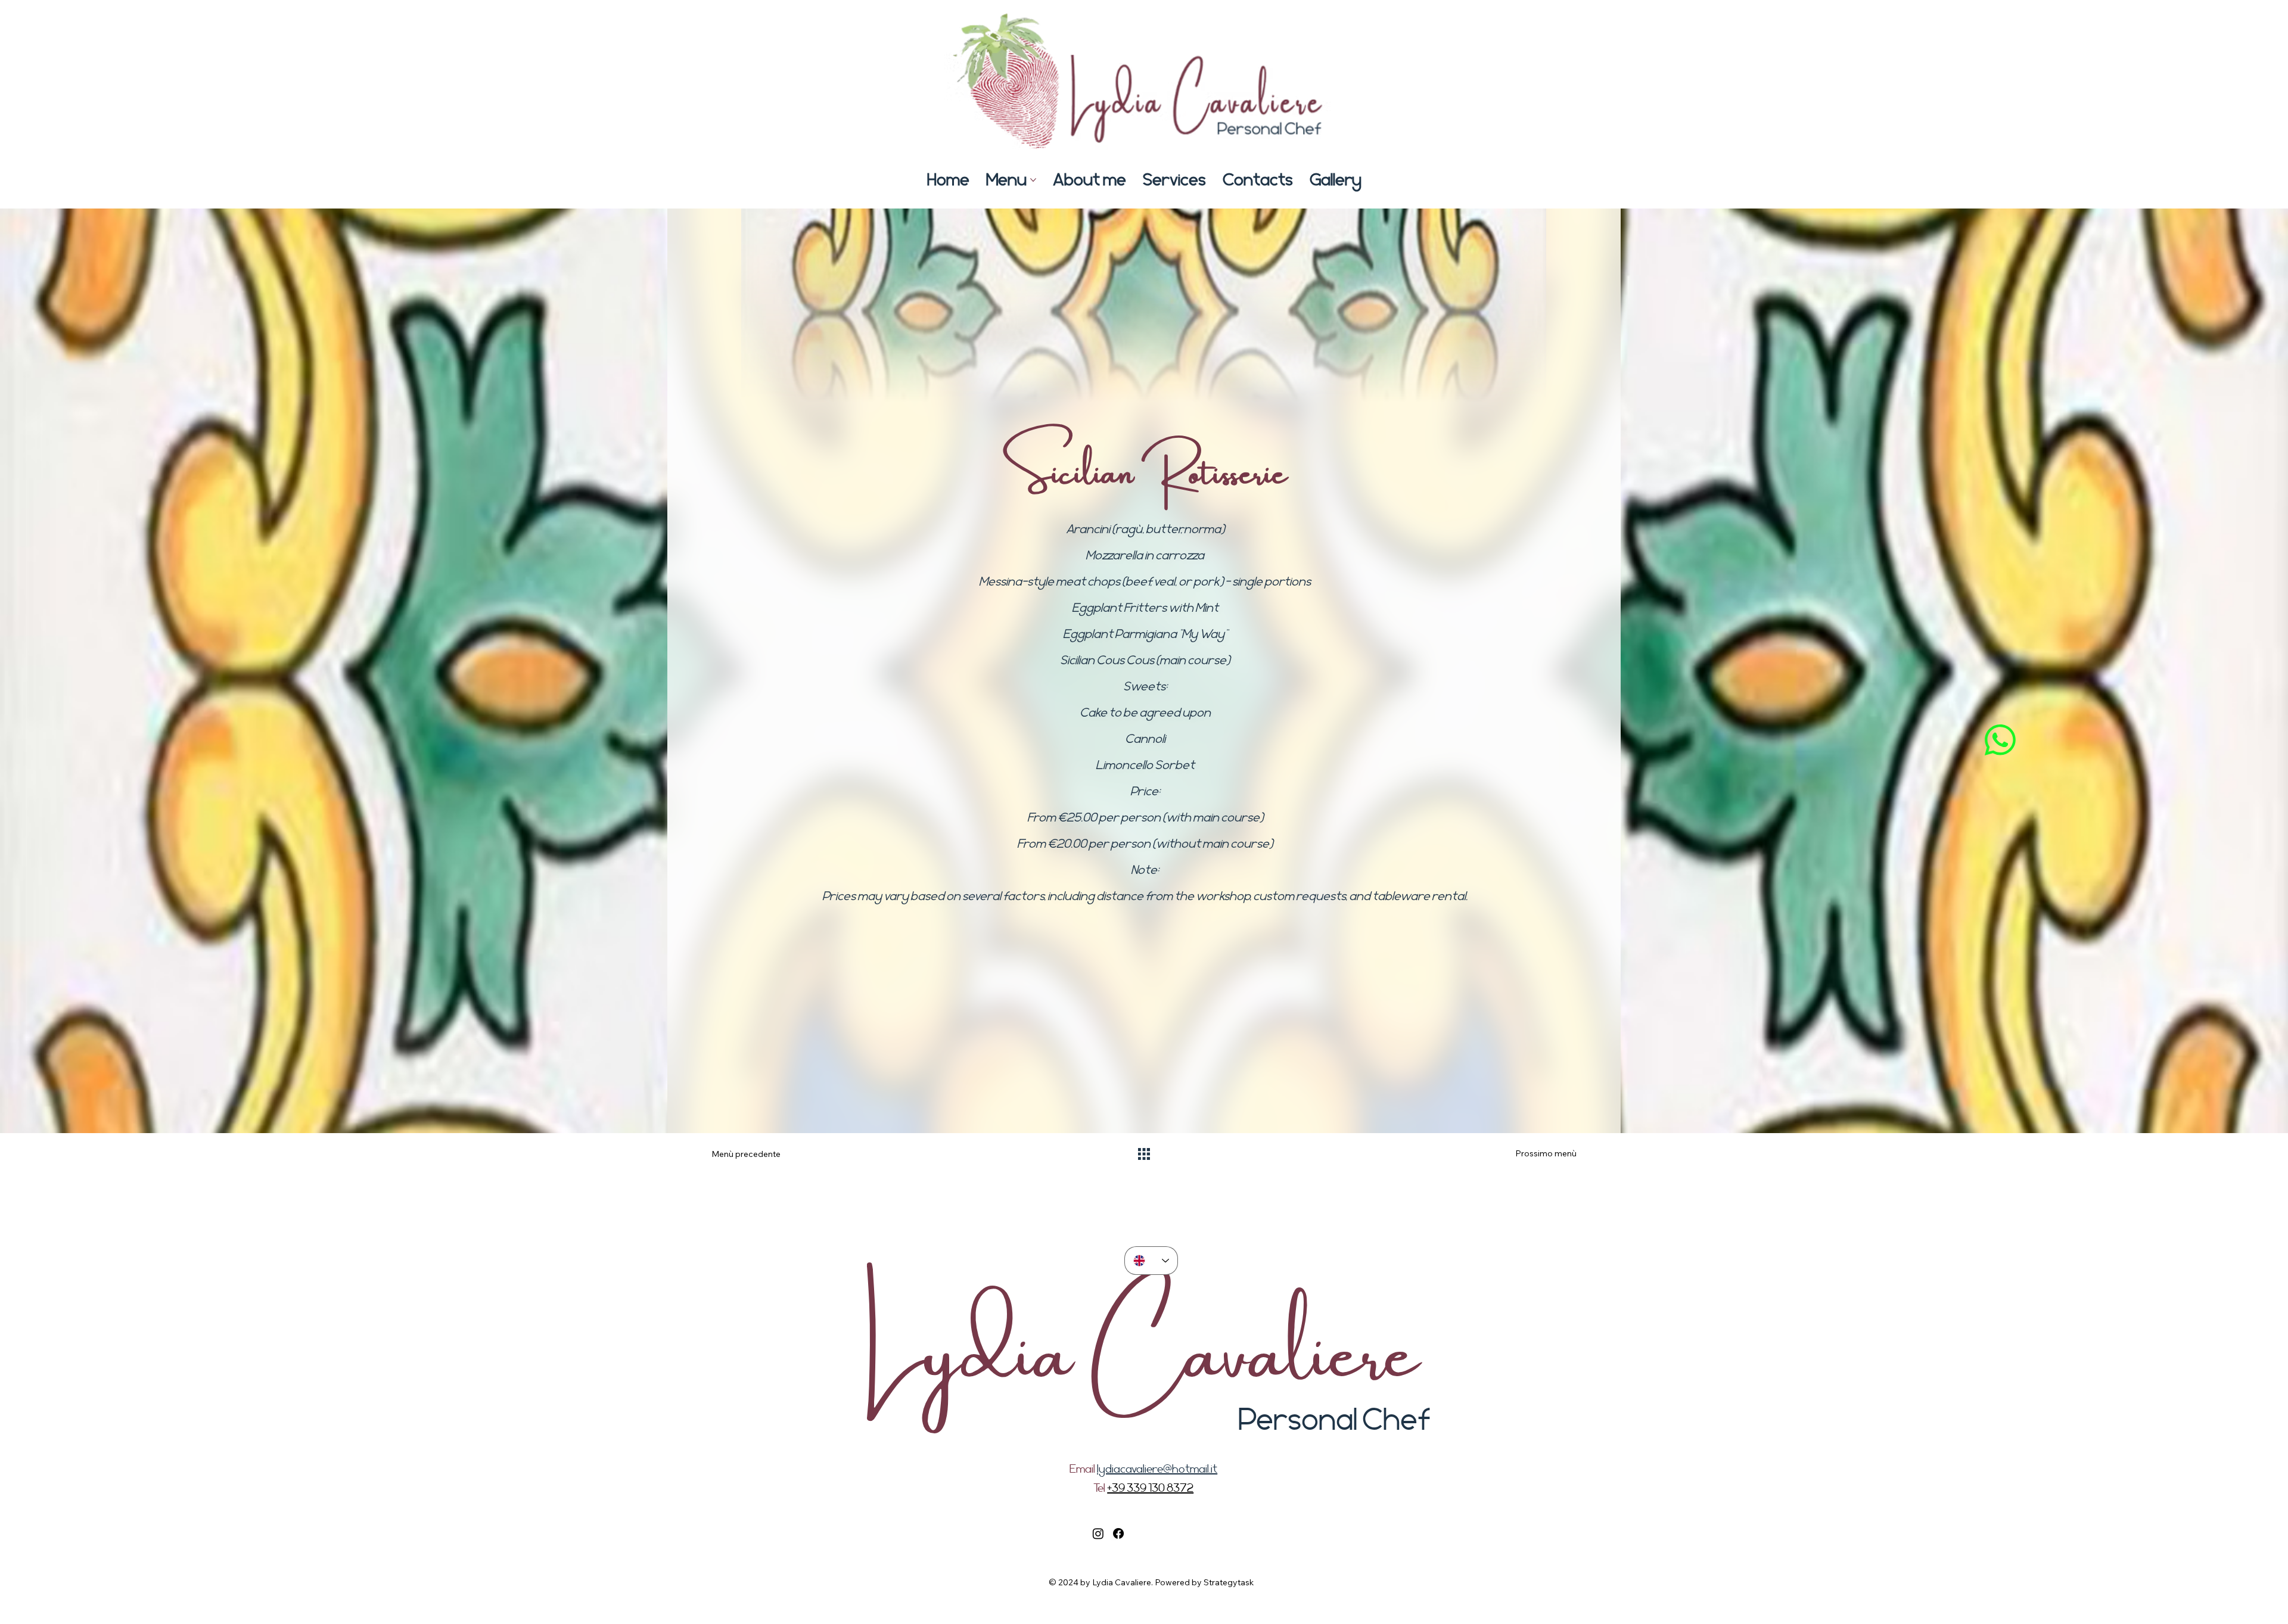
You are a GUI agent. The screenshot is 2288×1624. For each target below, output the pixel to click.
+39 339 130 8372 (1150, 1488)
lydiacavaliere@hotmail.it (1157, 1469)
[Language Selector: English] (1151, 1261)
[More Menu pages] (1033, 180)
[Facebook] (1118, 1533)
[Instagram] (1098, 1533)
